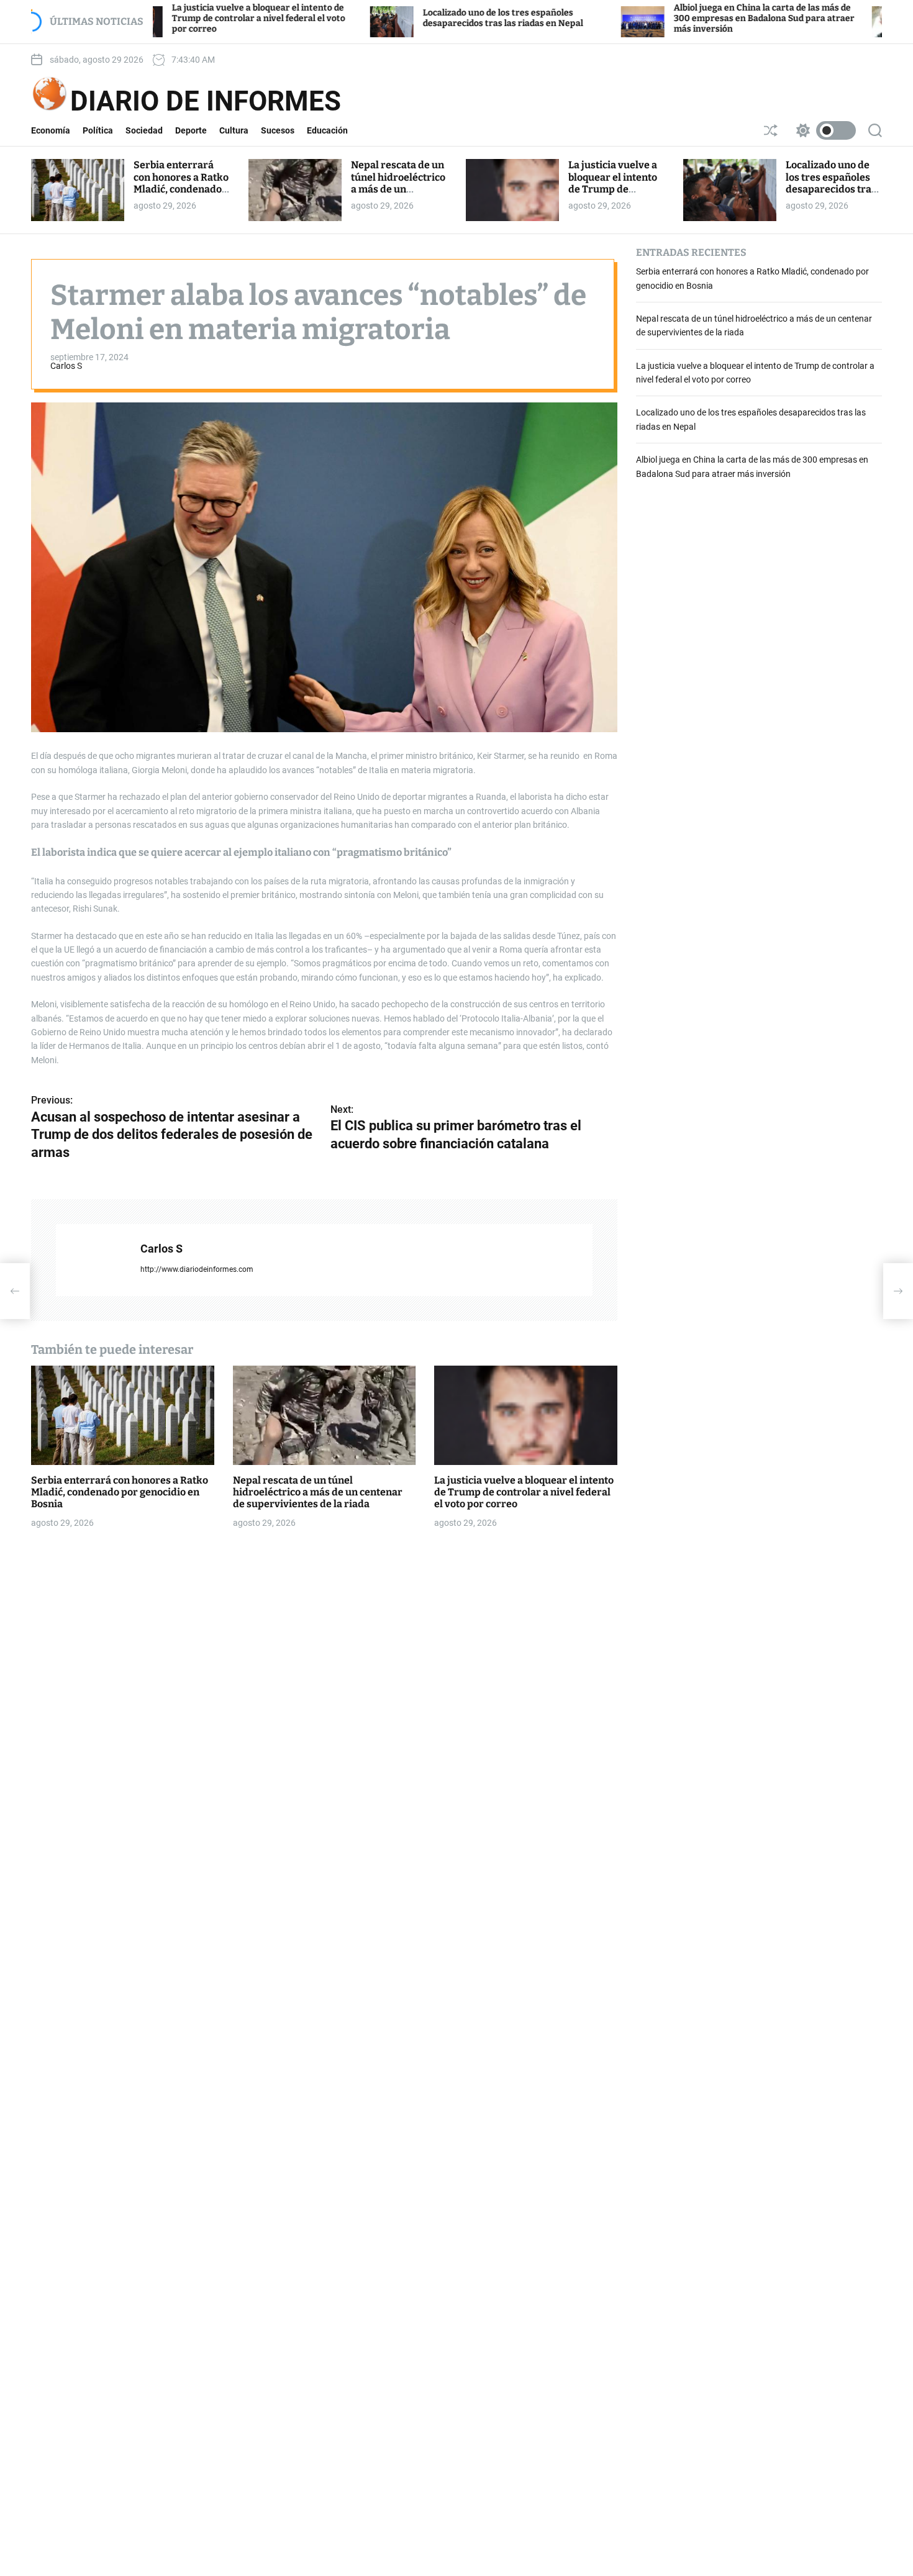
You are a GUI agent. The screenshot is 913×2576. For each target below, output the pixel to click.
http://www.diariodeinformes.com (197, 1269)
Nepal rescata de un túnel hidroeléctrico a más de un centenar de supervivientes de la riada (399, 195)
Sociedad (144, 130)
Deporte (191, 130)
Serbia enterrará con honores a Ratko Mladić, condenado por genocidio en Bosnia (181, 189)
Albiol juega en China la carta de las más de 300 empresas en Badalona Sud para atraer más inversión (681, 18)
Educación (327, 130)
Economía (51, 130)
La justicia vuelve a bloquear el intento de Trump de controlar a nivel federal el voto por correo (175, 18)
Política (98, 130)
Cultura (234, 130)
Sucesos (278, 130)
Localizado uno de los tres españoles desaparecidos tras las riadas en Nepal (420, 18)
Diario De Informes (206, 101)
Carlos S (66, 366)
